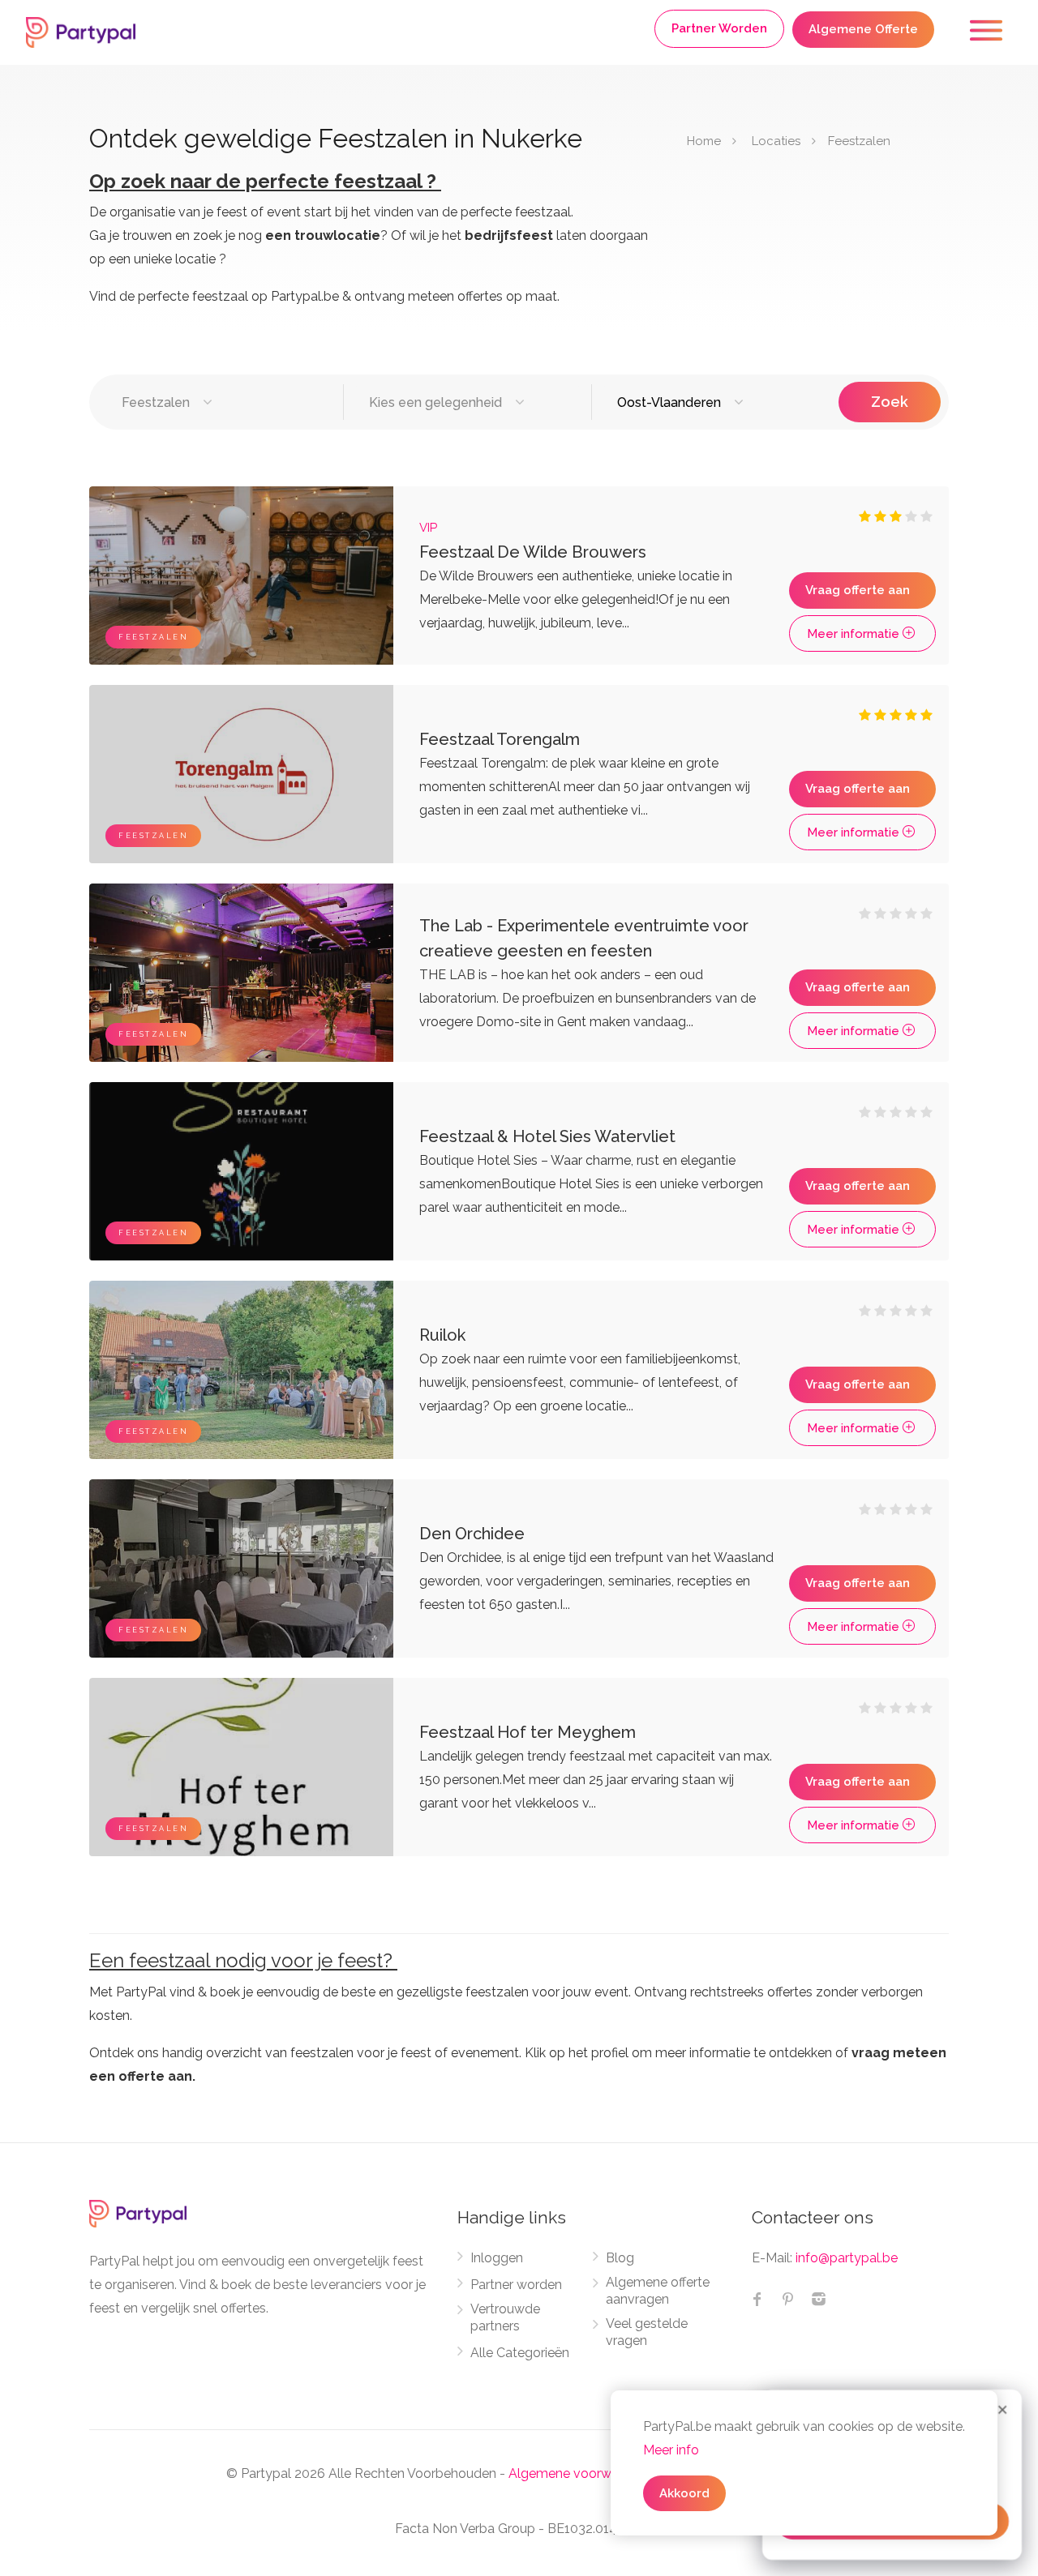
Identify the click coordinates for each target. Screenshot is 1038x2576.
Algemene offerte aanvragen (658, 2291)
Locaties (776, 141)
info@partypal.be (847, 2258)
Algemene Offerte (863, 29)
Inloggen (497, 2258)
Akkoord (684, 2493)
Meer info (671, 2450)
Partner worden (516, 2285)
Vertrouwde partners (505, 2317)
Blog (620, 2258)
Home (704, 141)
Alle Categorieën (520, 2353)
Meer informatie (855, 634)
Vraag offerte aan (858, 590)
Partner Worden (719, 28)
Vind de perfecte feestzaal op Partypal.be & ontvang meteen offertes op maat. (324, 296)
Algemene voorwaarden (581, 2473)
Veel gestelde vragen (647, 2332)
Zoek (890, 402)
